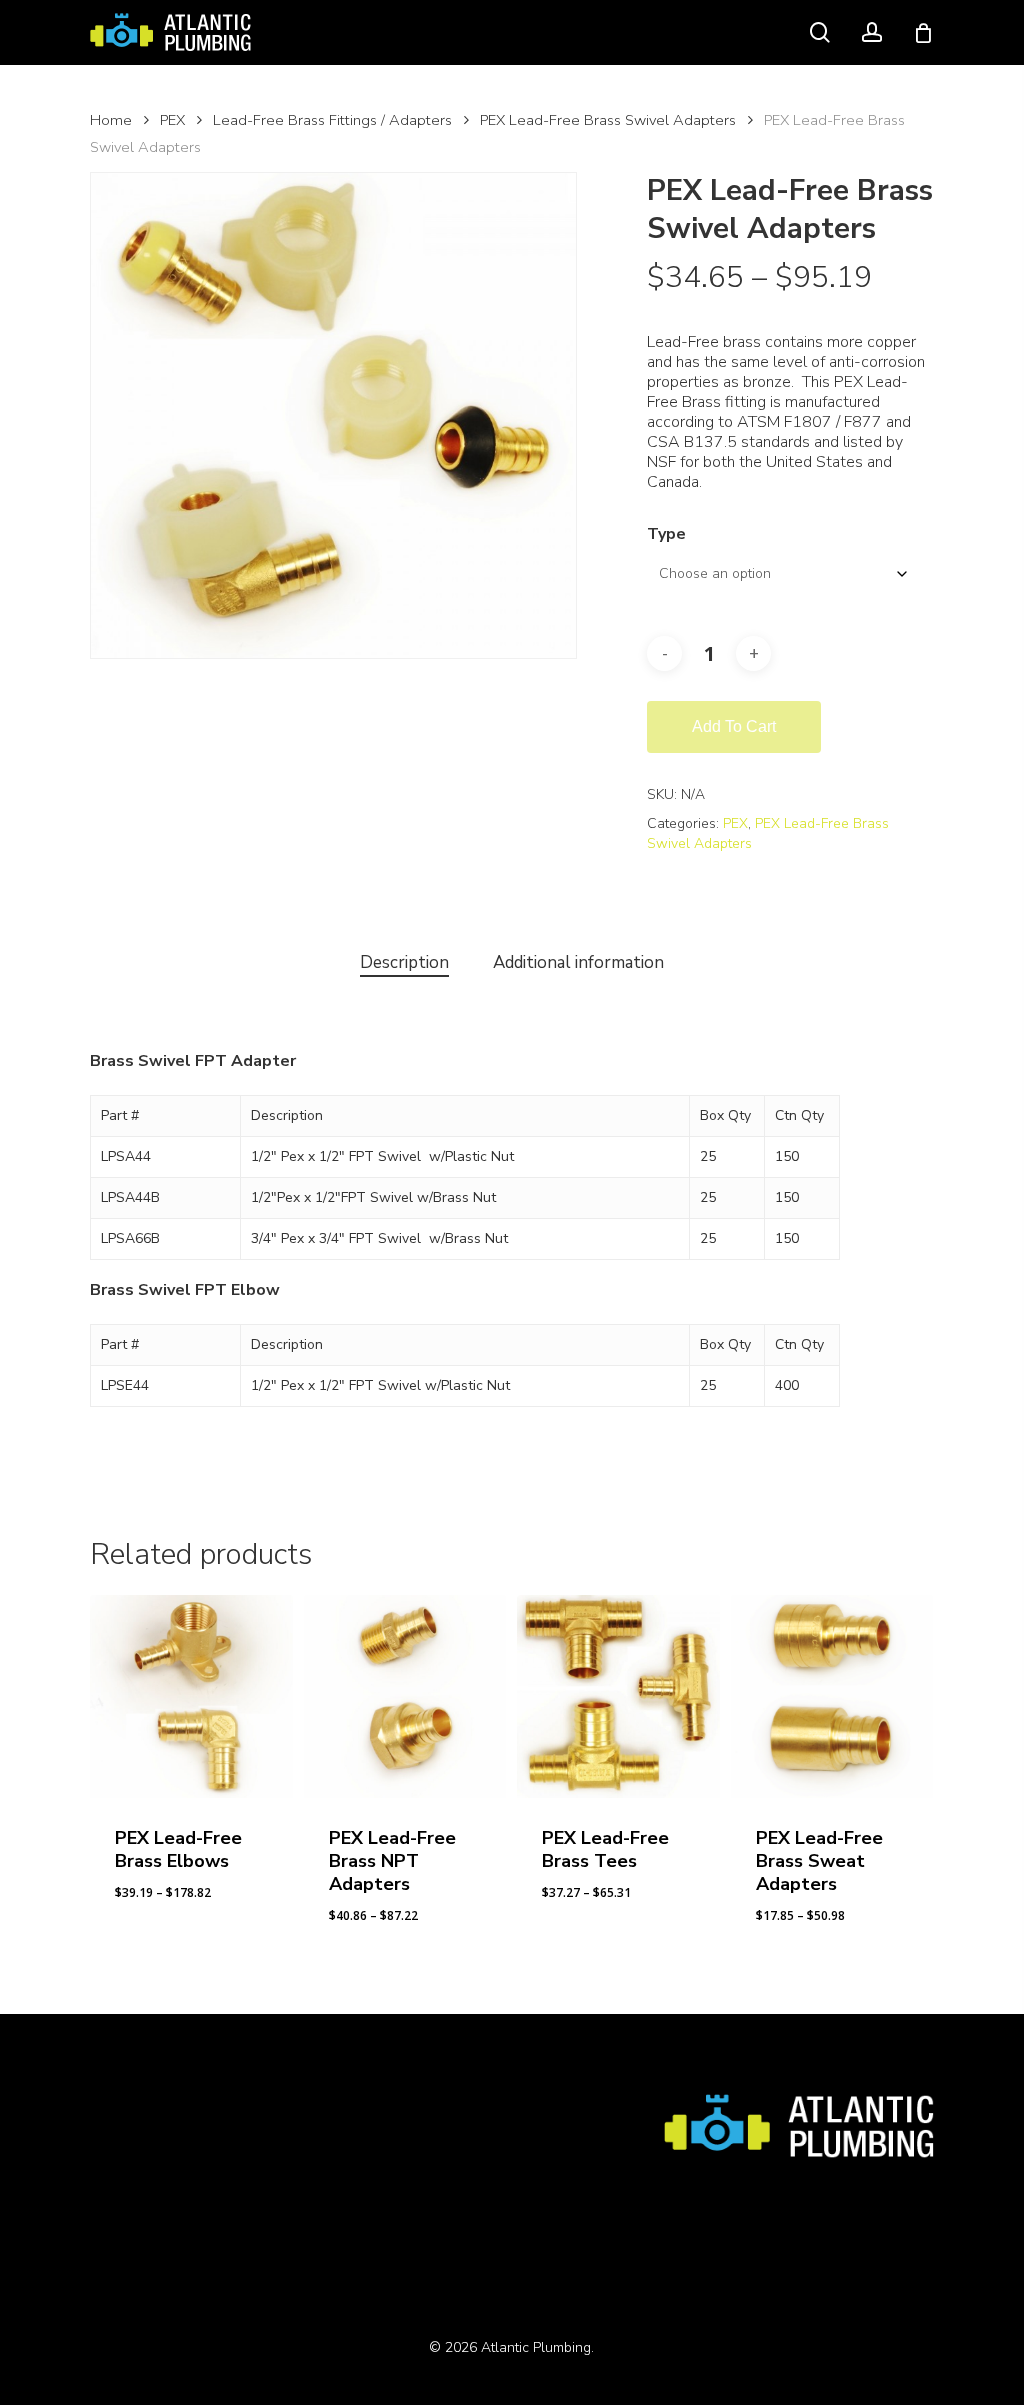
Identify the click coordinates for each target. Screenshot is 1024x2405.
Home (111, 120)
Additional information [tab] (578, 962)
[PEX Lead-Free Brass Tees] (618, 1696)
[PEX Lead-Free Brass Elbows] (191, 1696)
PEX (172, 120)
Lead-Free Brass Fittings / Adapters (332, 120)
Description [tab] (404, 962)
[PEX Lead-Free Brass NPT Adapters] (405, 1696)
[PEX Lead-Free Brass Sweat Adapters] (832, 1696)
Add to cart (734, 726)
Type (666, 534)
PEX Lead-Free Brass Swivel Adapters (608, 120)
